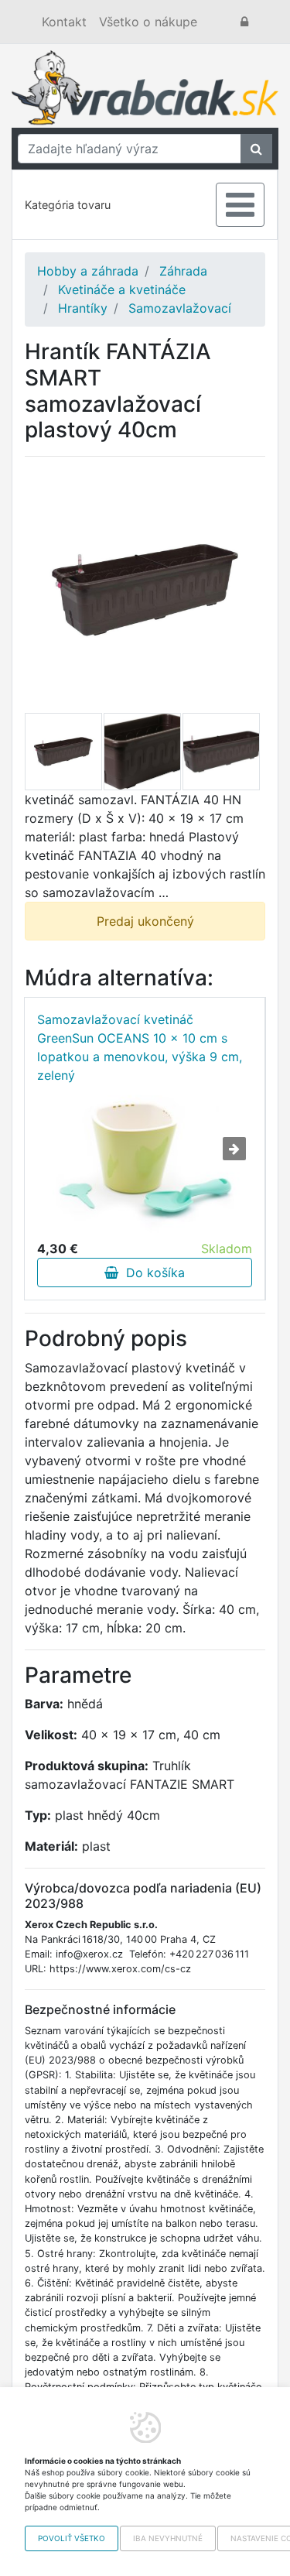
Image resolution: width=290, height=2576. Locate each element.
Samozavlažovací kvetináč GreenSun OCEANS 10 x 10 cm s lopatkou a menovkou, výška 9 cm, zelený (140, 1047)
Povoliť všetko (72, 2538)
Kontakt (64, 22)
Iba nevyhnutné (168, 2538)
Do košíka (152, 1273)
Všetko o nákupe (148, 22)
